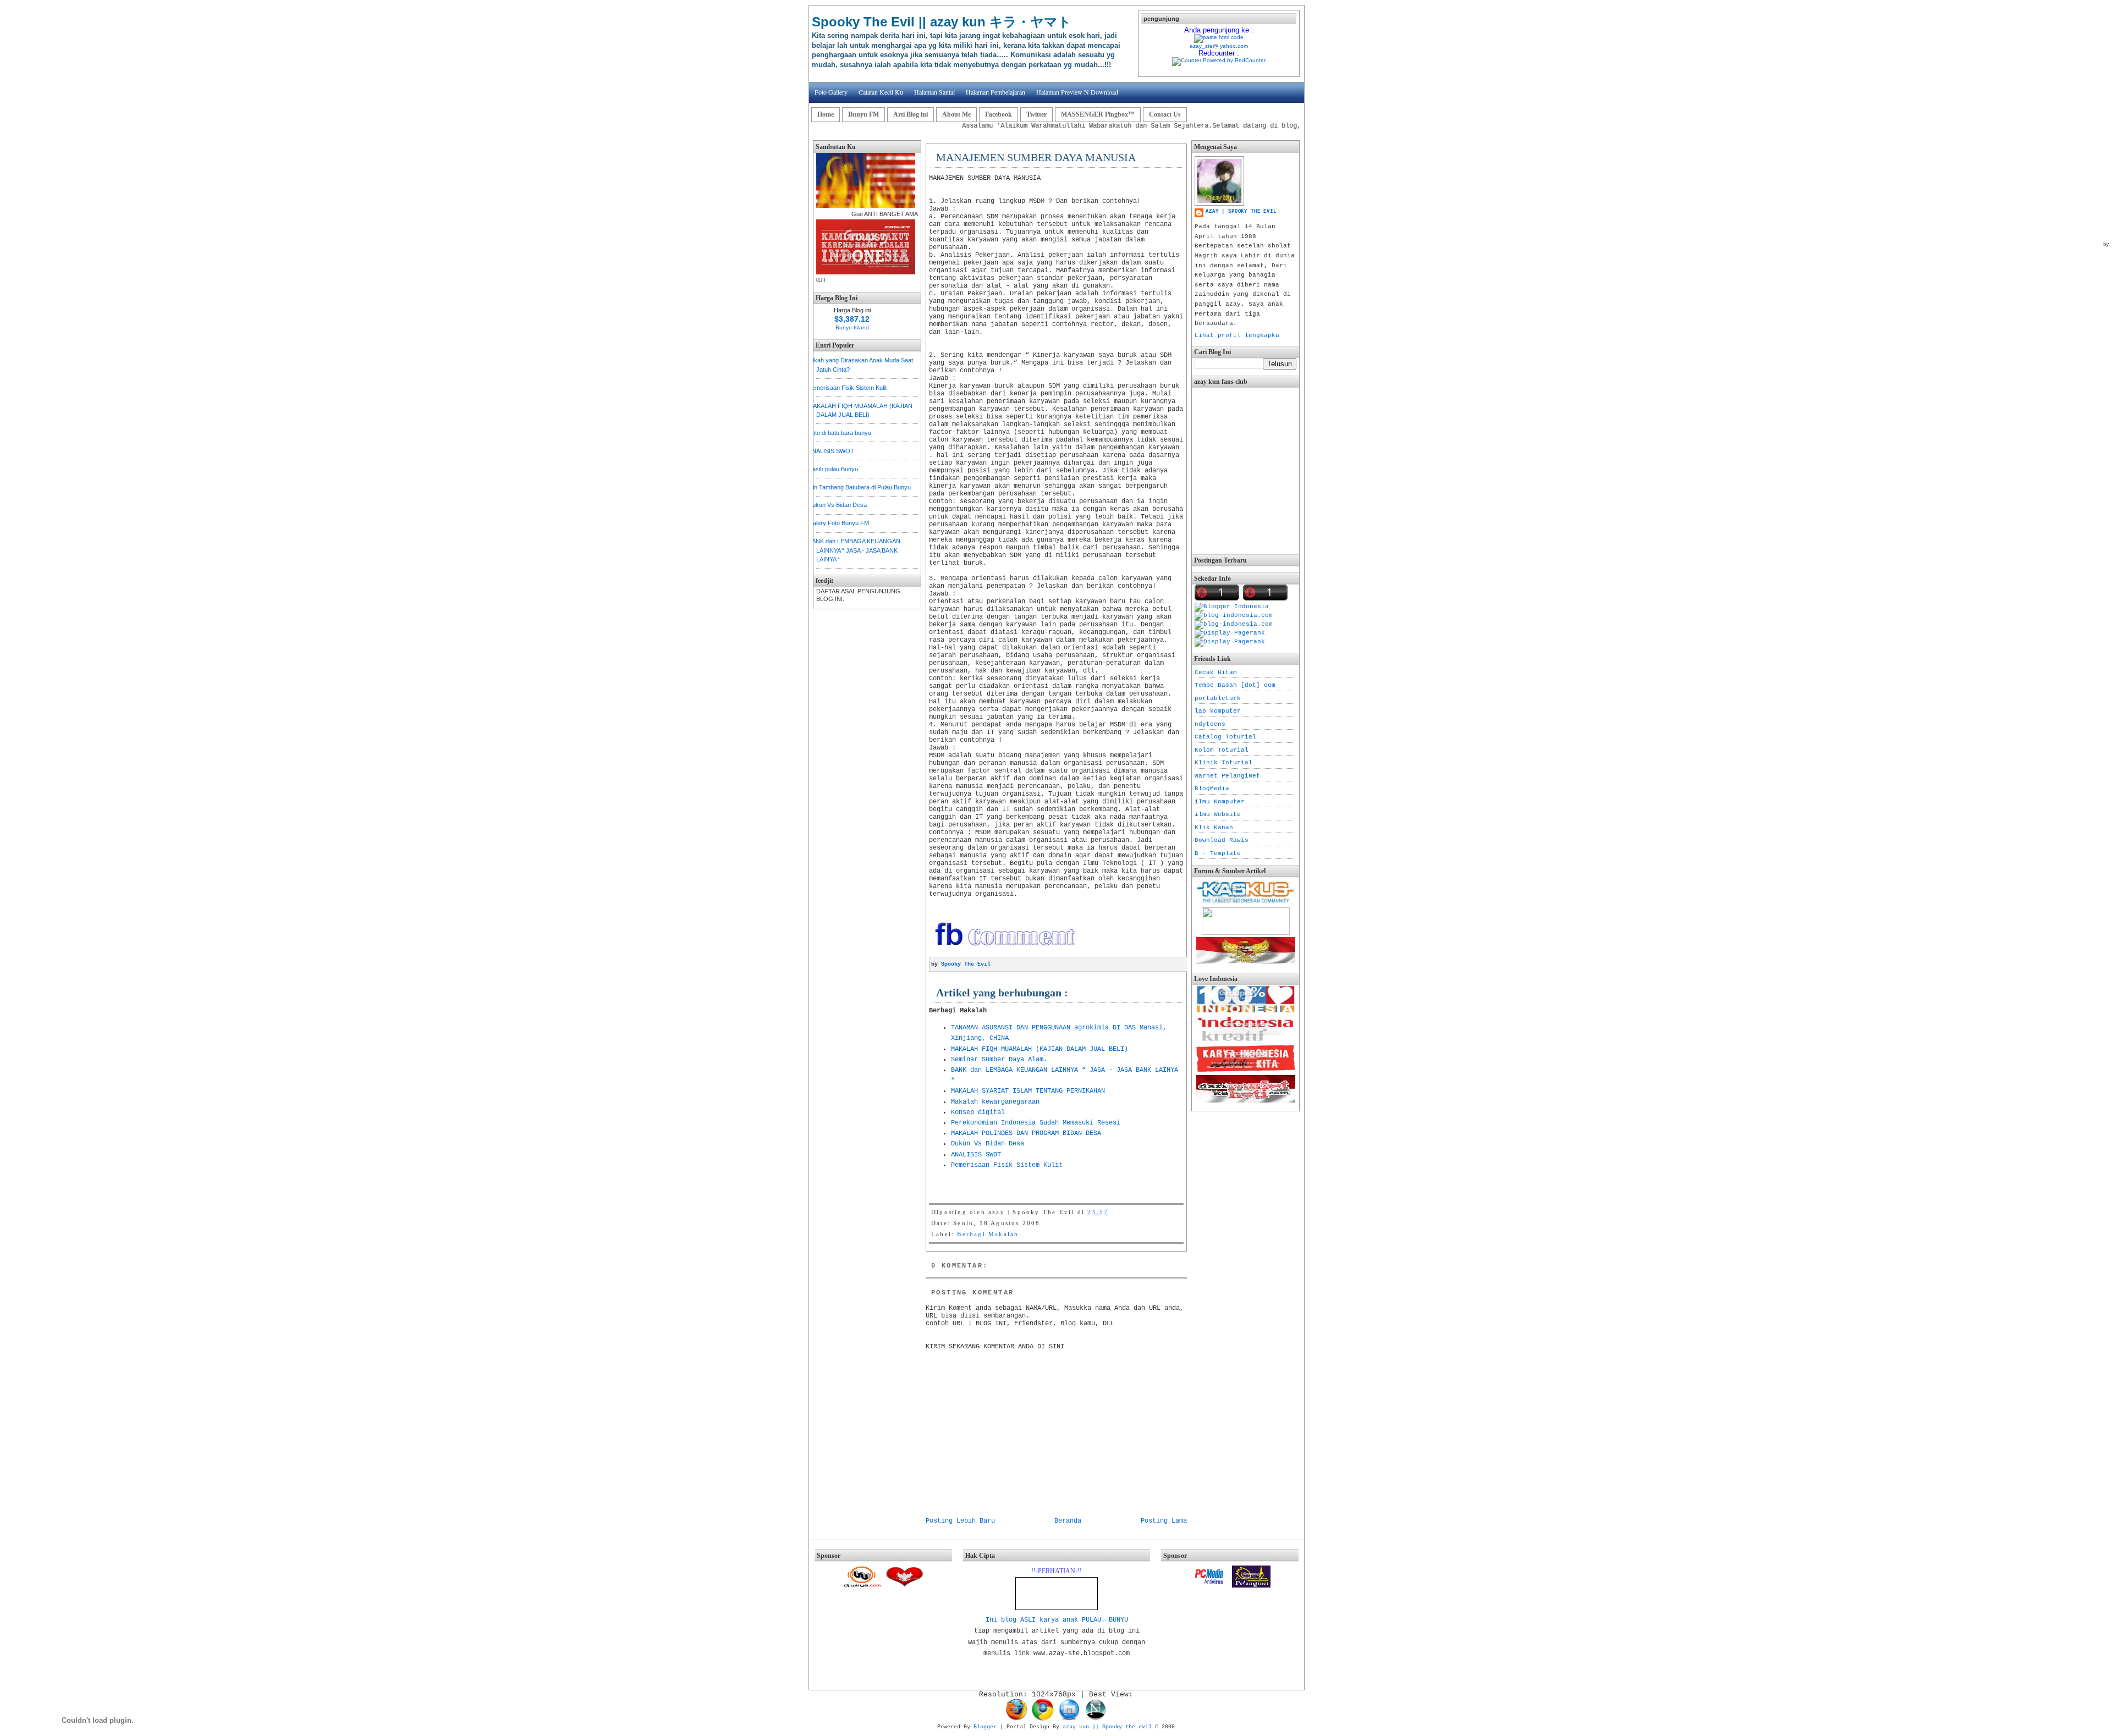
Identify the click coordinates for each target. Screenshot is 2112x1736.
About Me (956, 114)
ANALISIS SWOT (831, 451)
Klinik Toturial (1223, 763)
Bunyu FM (864, 114)
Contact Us (1165, 114)
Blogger (985, 1727)
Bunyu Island (852, 327)
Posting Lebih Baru (960, 1521)
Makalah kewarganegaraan (995, 1102)
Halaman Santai (934, 92)
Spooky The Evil (966, 964)
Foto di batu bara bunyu (840, 433)
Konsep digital (978, 1112)
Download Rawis (1222, 840)
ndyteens (1210, 724)
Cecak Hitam (1216, 673)
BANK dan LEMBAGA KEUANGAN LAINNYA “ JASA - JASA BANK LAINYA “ (854, 550)
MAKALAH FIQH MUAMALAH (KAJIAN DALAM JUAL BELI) (1039, 1049)
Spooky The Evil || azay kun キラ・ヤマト (942, 22)
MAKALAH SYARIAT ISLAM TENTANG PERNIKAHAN (1028, 1091)
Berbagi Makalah (988, 1234)
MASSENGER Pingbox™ (1098, 114)
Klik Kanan (1214, 828)
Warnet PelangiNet (1227, 776)
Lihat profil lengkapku (1237, 335)
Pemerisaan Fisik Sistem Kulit (847, 388)
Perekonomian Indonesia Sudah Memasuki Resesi (1036, 1123)
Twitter (1036, 114)
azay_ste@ (1204, 46)
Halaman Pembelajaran (996, 92)
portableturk (1218, 698)
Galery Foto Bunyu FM (838, 523)
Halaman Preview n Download (1077, 92)
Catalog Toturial (1225, 737)
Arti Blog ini (911, 114)
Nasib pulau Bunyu (833, 469)
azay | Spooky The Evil (1241, 212)
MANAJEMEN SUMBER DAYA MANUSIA (1036, 157)
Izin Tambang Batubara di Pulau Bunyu (859, 487)
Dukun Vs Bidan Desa (837, 505)
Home (826, 114)
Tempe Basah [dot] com (1235, 685)
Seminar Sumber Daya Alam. (999, 1060)
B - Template (1218, 853)
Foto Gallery (831, 92)
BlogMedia (1212, 789)
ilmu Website (1218, 814)
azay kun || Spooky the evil (1107, 1727)
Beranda (1068, 1521)
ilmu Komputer (1220, 802)
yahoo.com (1234, 46)
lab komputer (1218, 711)
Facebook (999, 114)
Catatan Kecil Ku (881, 92)
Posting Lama (1164, 1521)
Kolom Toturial (1222, 750)
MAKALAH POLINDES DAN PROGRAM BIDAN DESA (1026, 1133)
